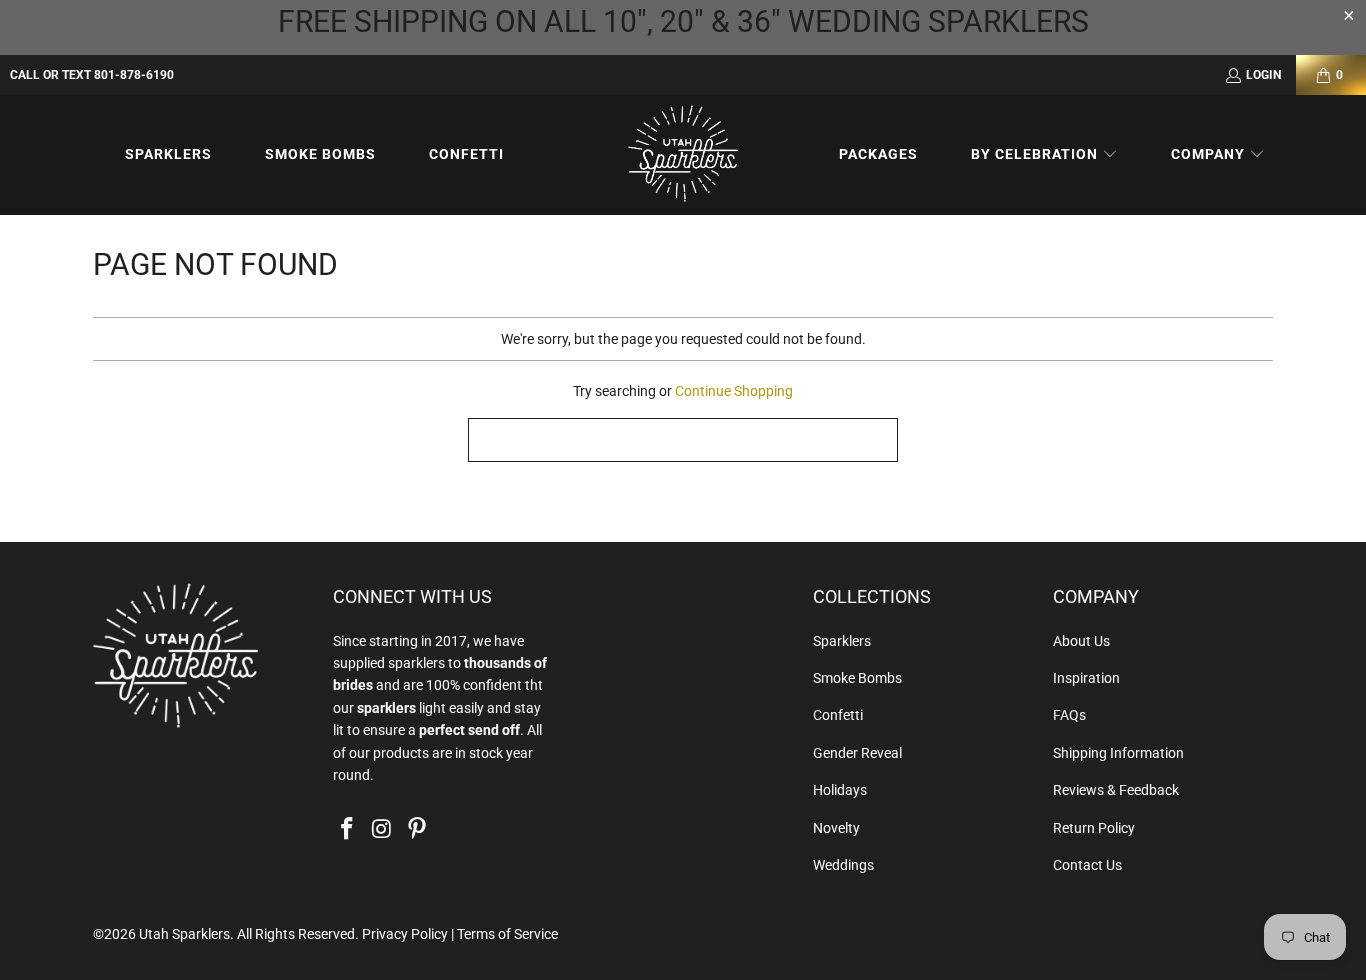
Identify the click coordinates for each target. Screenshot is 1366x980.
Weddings (843, 865)
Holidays (840, 790)
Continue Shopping (734, 391)
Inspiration (1086, 678)
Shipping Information (1118, 753)
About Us (1081, 641)
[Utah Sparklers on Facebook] (348, 830)
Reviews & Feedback (1116, 790)
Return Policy (1094, 828)
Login (1263, 75)
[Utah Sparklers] (683, 155)
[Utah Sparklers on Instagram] (383, 830)
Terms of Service (507, 934)
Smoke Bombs (857, 678)
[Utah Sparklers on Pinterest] (417, 830)
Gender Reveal (857, 753)
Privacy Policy (405, 934)
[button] (1044, 155)
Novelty (836, 828)
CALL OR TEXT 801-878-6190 (92, 75)
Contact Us (1087, 865)
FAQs (1069, 715)
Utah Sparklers (184, 934)
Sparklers (842, 641)
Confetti (838, 715)
